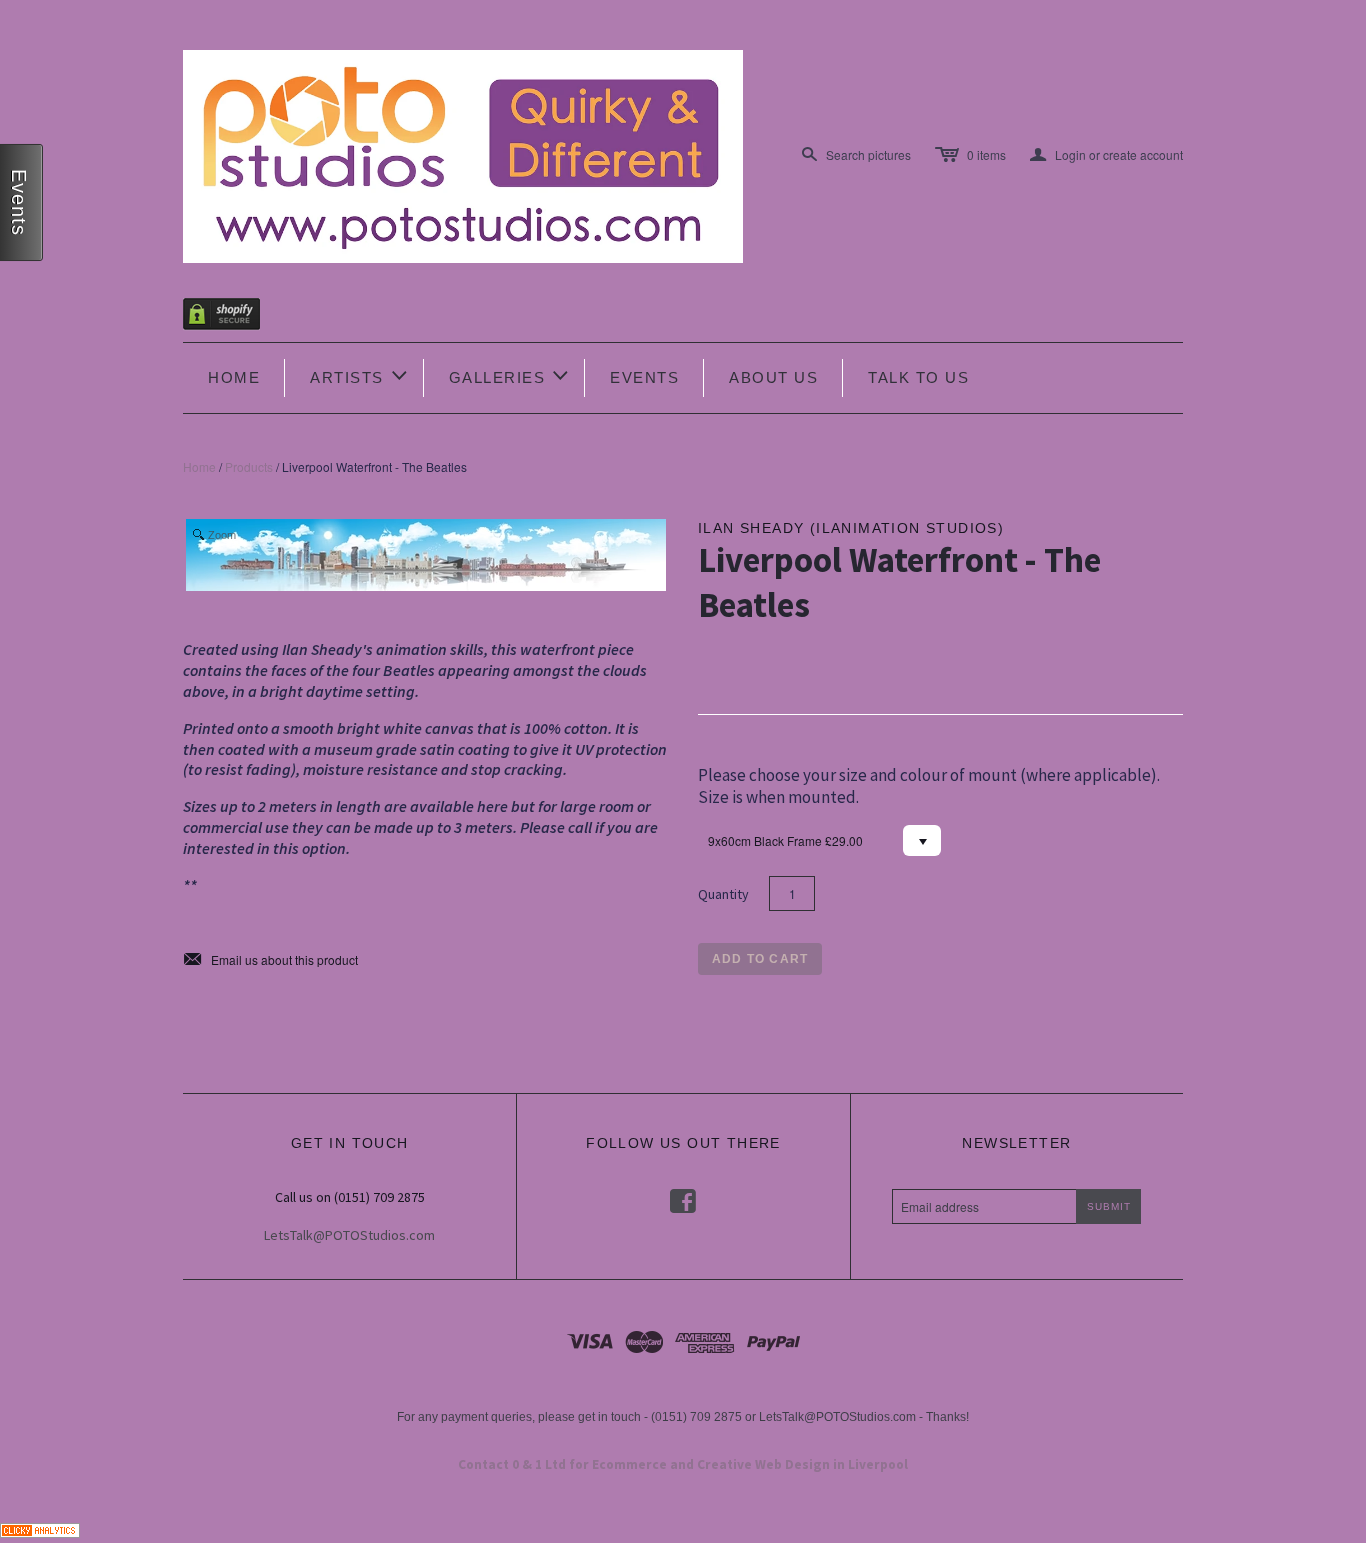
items (986, 154)
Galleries (510, 375)
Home (234, 377)
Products (249, 466)
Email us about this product (270, 960)
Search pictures (868, 154)
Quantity (723, 894)
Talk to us (918, 377)
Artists (360, 375)
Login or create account (1106, 155)
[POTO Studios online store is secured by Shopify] (234, 317)
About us (773, 377)
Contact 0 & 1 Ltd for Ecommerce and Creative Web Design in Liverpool (683, 1464)
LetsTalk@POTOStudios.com (349, 1235)
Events (644, 377)
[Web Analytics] (40, 1527)
